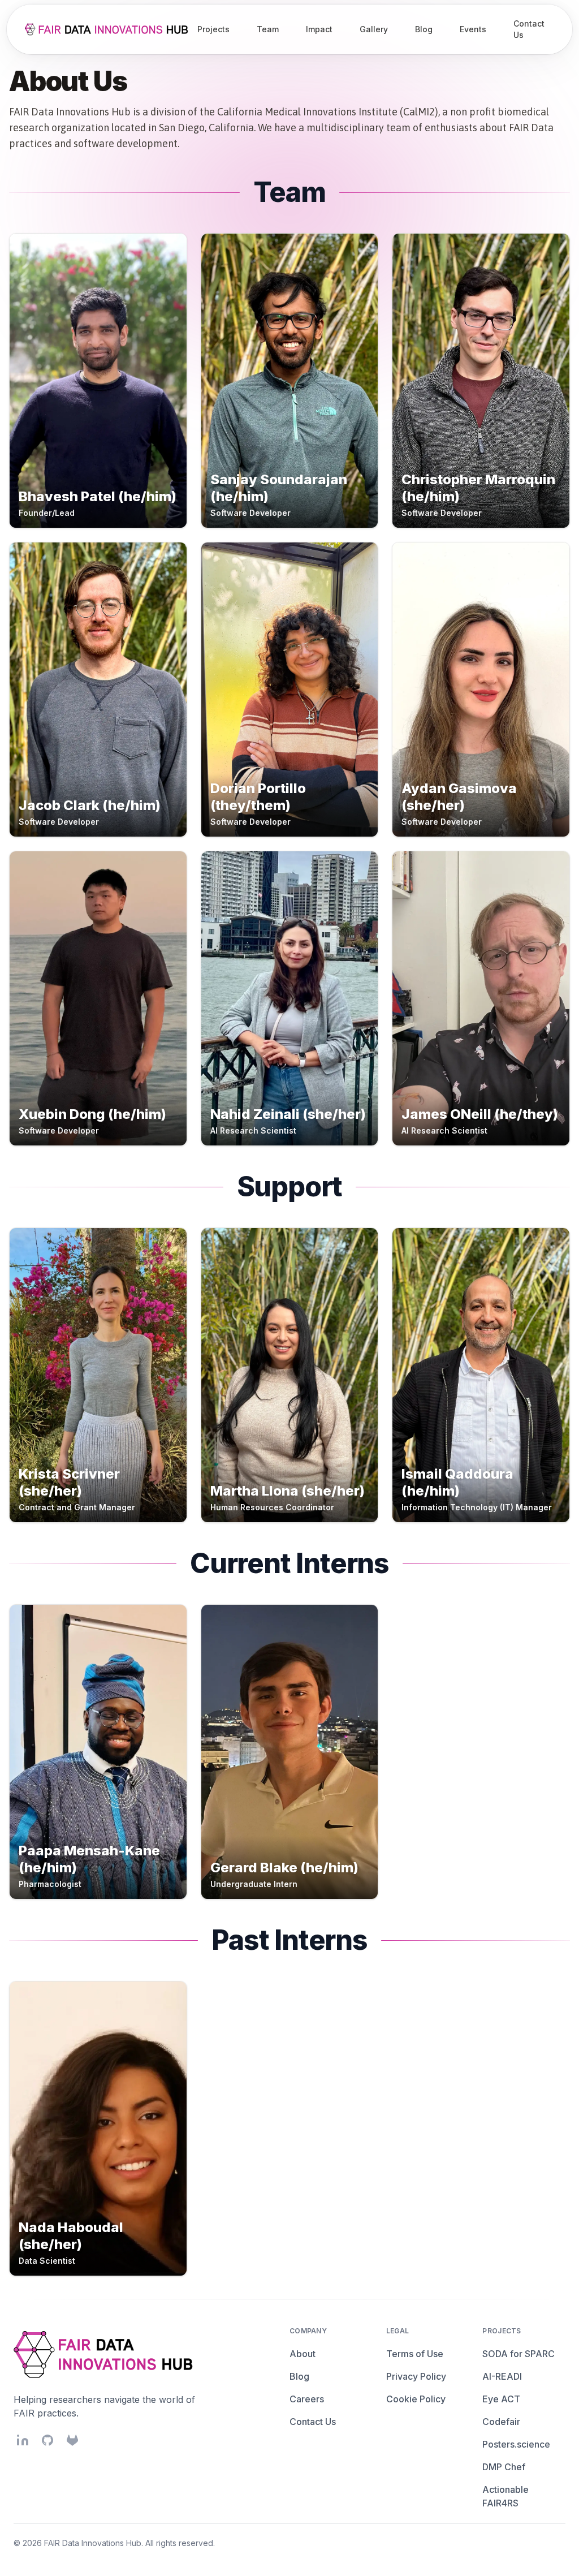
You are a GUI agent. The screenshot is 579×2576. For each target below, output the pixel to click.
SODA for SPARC (518, 2354)
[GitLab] (72, 2440)
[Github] (47, 2440)
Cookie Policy (416, 2399)
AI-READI (502, 2376)
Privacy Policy (416, 2376)
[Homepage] (108, 29)
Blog (299, 2376)
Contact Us (313, 2422)
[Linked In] (23, 2440)
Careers (307, 2399)
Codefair (501, 2422)
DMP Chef (504, 2467)
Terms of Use (415, 2354)
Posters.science (516, 2444)
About (303, 2354)
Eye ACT (501, 2399)
